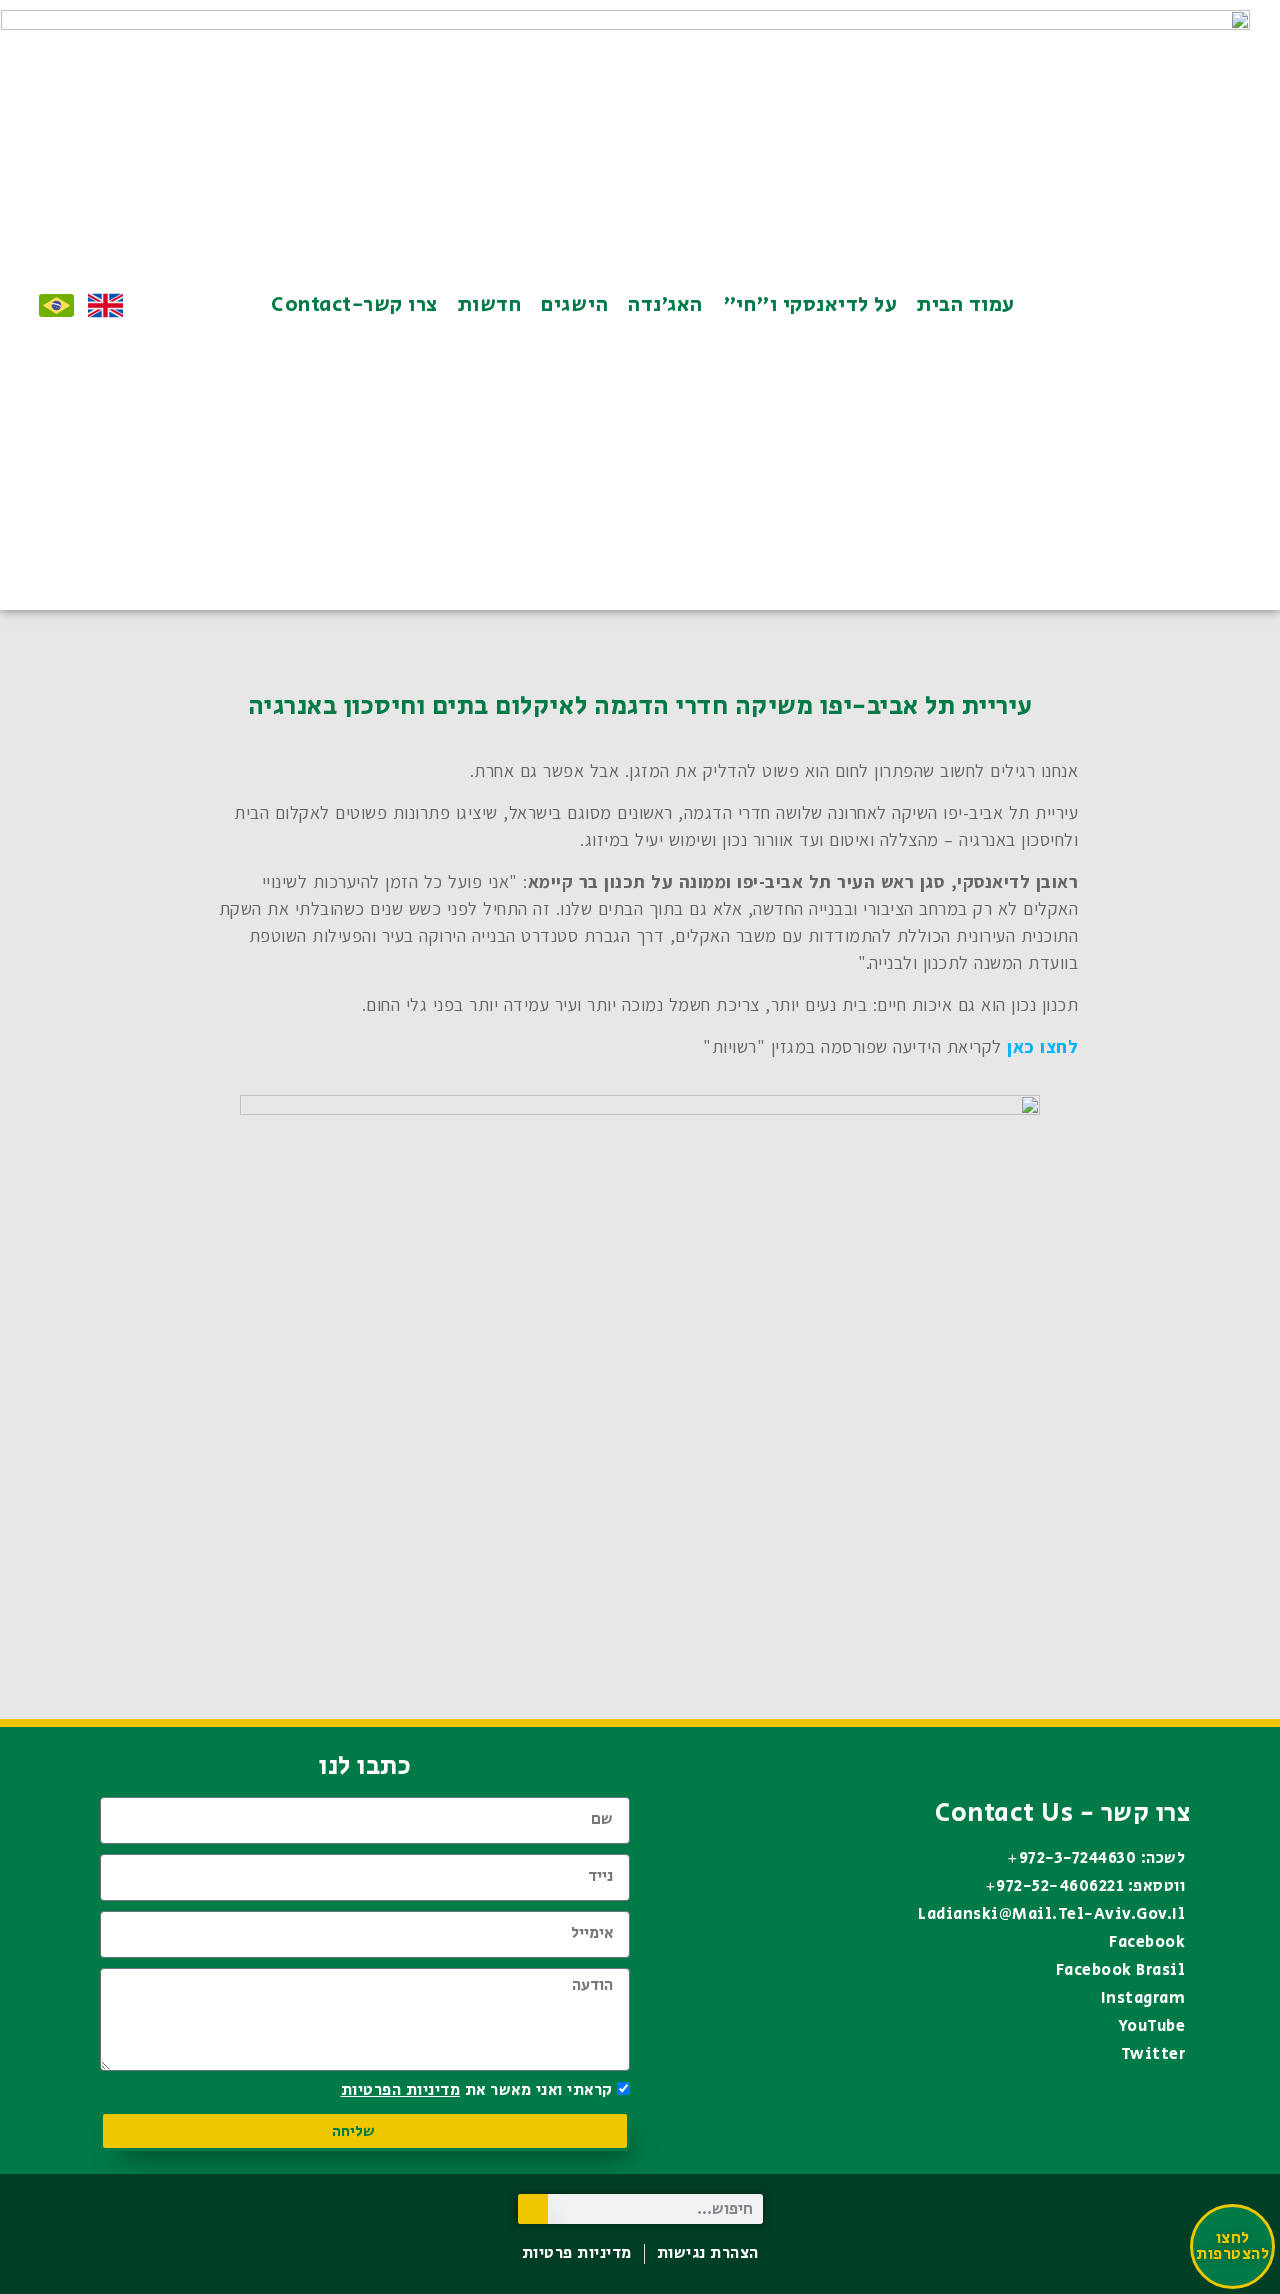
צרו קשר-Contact (354, 305)
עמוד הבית (966, 305)
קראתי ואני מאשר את (477, 2090)
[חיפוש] (533, 2209)
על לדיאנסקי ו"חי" (810, 305)
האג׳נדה (665, 305)
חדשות (490, 305)
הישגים (574, 305)
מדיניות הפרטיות (401, 2090)
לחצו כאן (1042, 1046)
